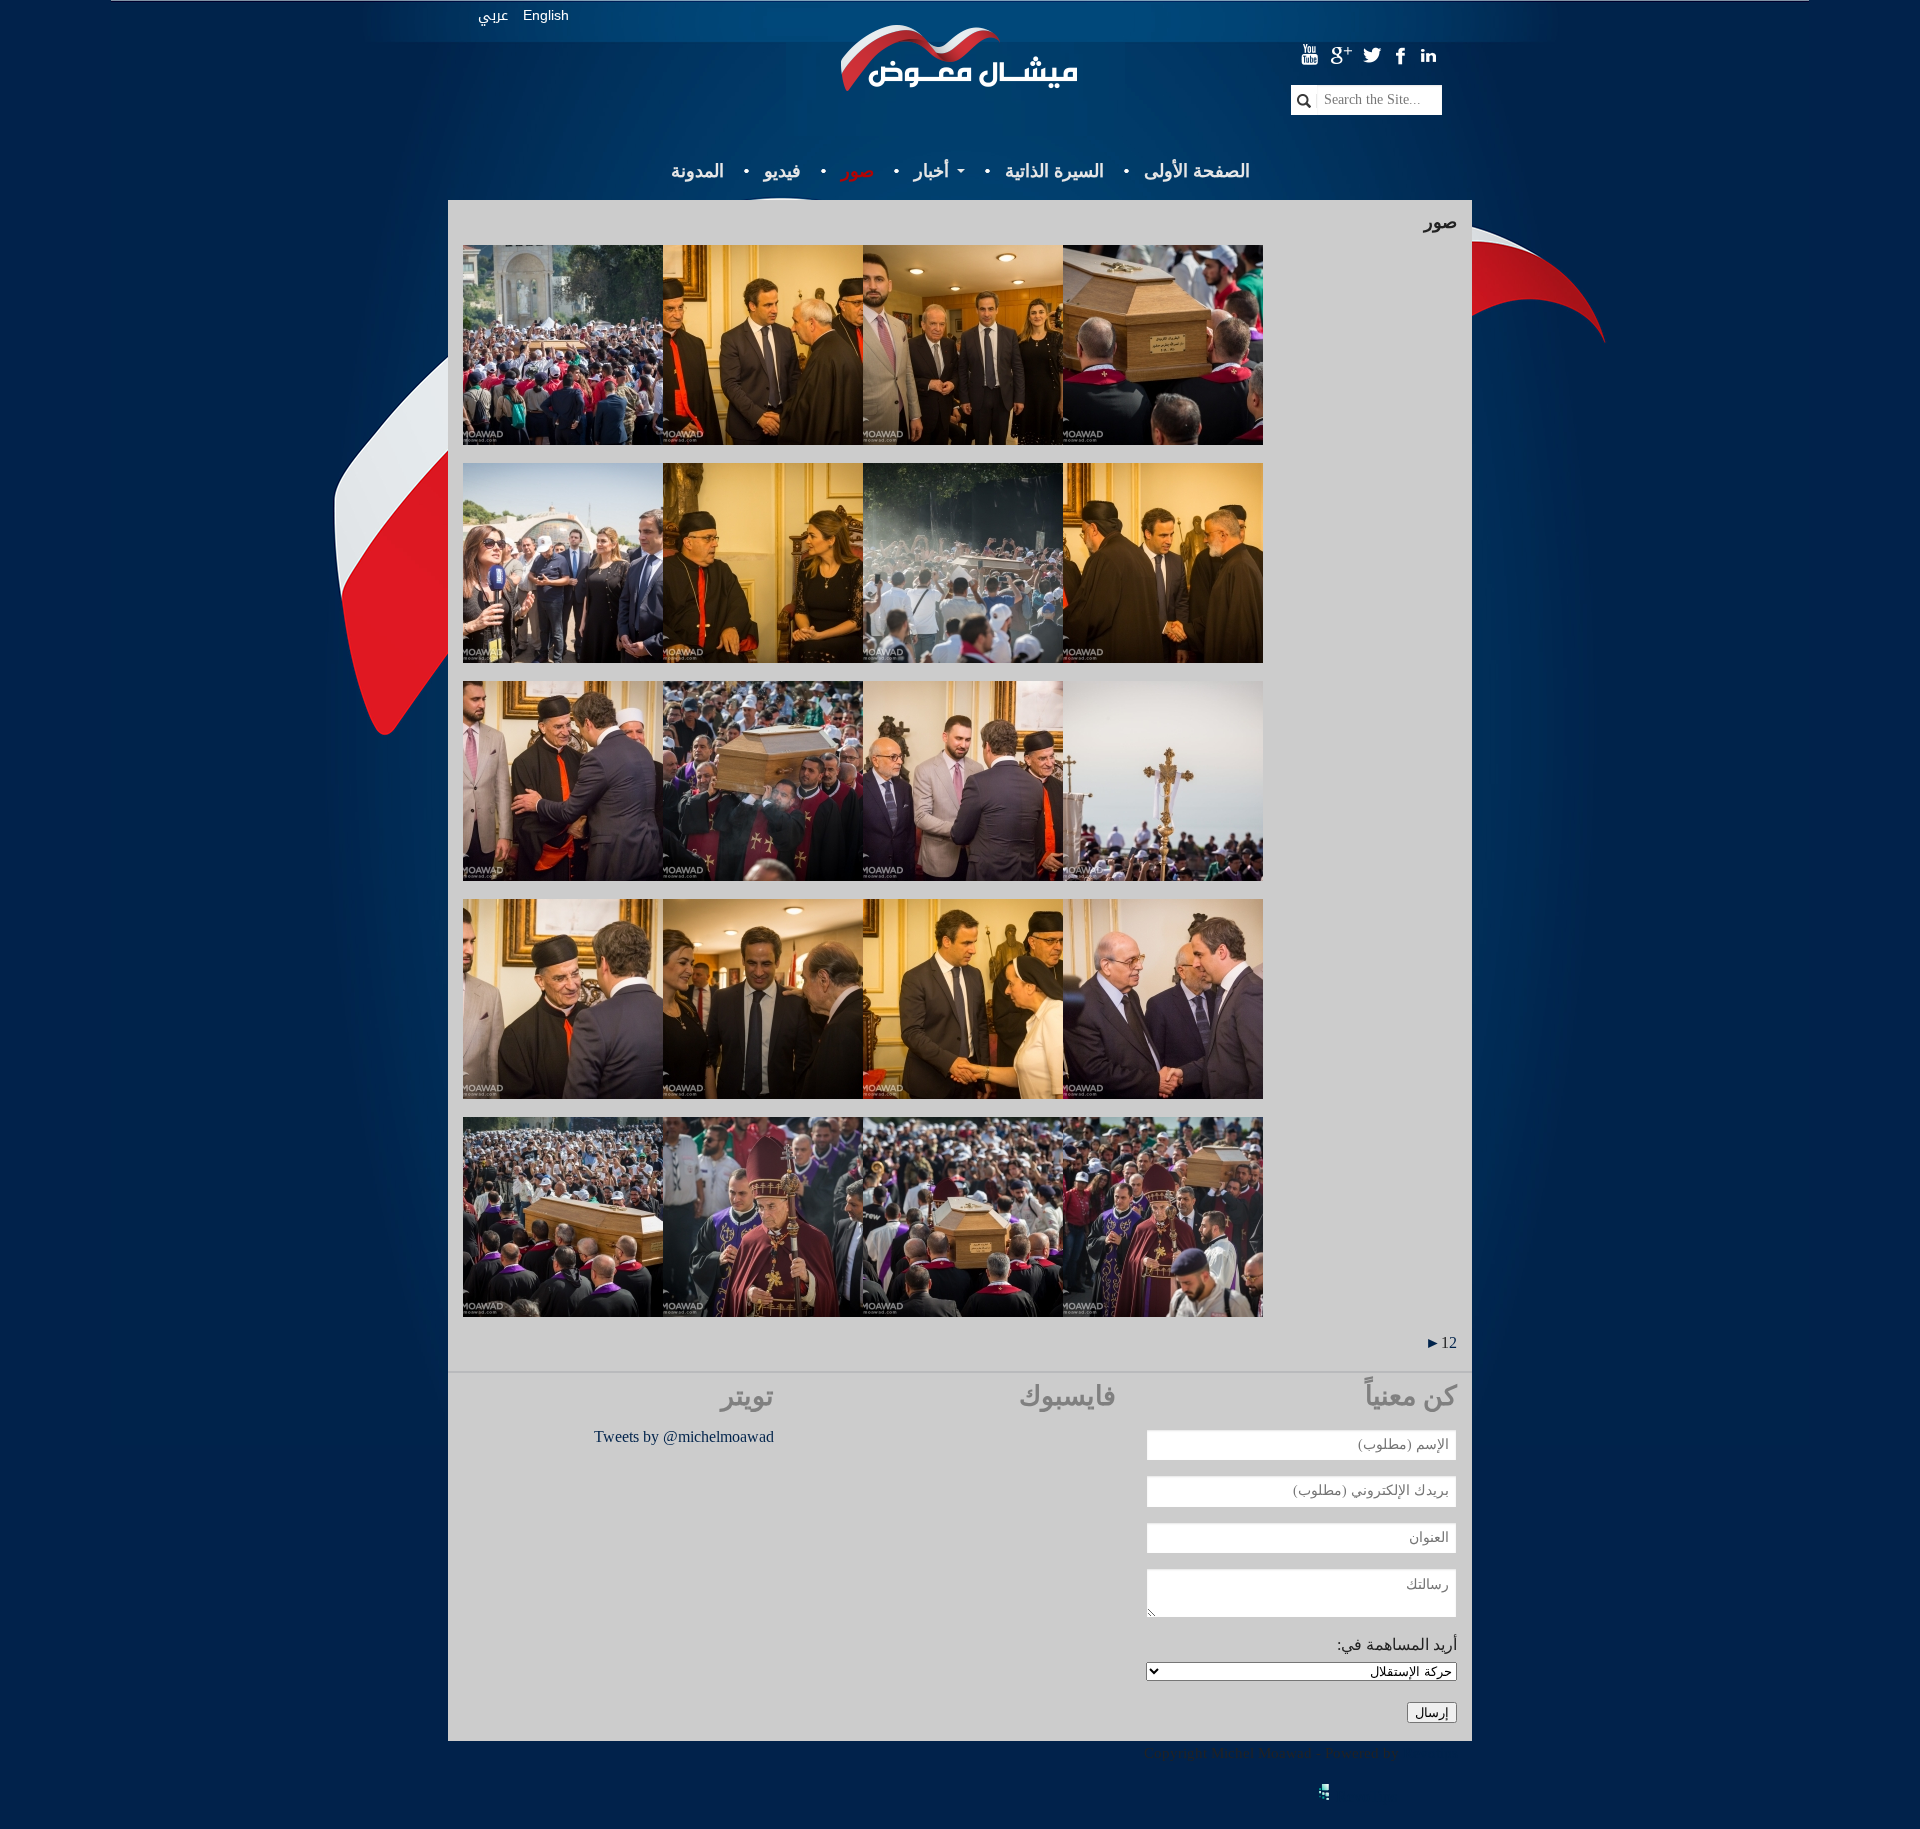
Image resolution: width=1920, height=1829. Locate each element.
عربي (493, 15)
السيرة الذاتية (1054, 171)
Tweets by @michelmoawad (684, 1436)
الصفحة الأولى (1197, 171)
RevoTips (1366, 1796)
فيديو (782, 171)
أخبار (931, 171)
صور (857, 171)
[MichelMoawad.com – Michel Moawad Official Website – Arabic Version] (959, 66)
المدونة (697, 171)
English (546, 15)
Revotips (1430, 1753)
